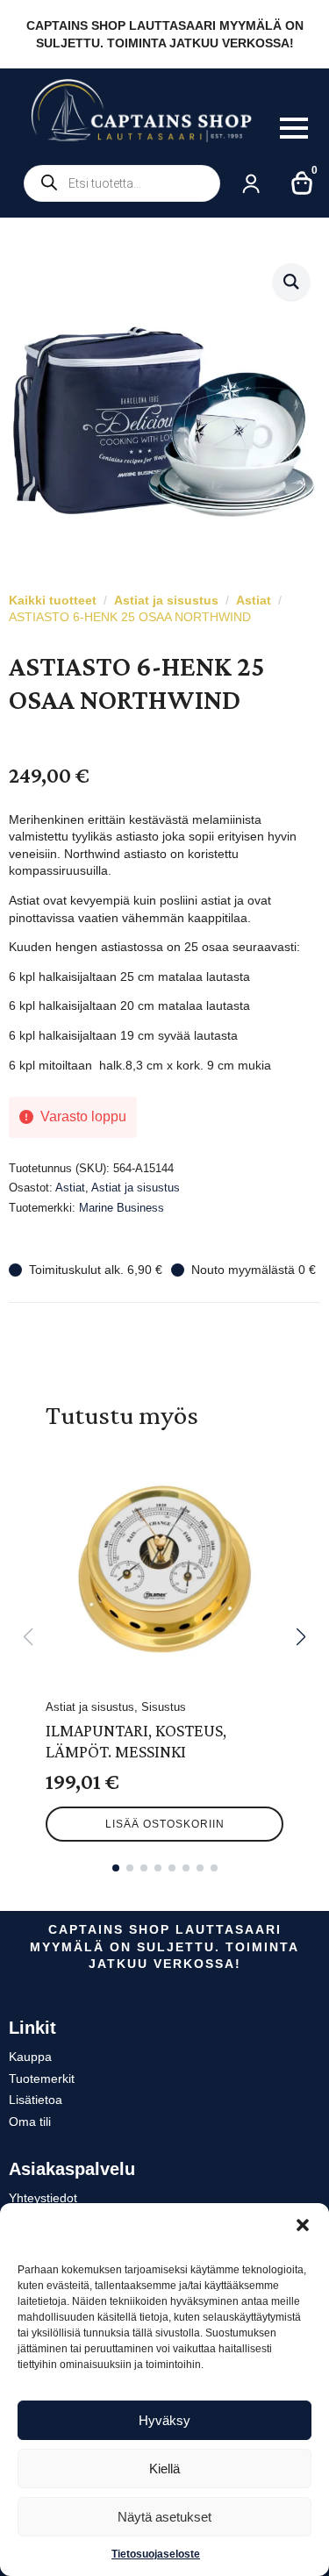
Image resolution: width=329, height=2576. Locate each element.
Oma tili (30, 2122)
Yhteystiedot (43, 2198)
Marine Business (122, 1208)
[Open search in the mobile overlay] (122, 183)
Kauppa (30, 2057)
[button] (303, 2225)
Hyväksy (164, 2420)
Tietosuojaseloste (156, 2554)
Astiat (254, 600)
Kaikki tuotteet (53, 600)
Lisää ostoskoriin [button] (165, 1824)
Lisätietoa (36, 2100)
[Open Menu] (294, 128)
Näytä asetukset (164, 2517)
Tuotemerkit (42, 2079)
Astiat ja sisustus (166, 600)
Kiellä (164, 2469)
